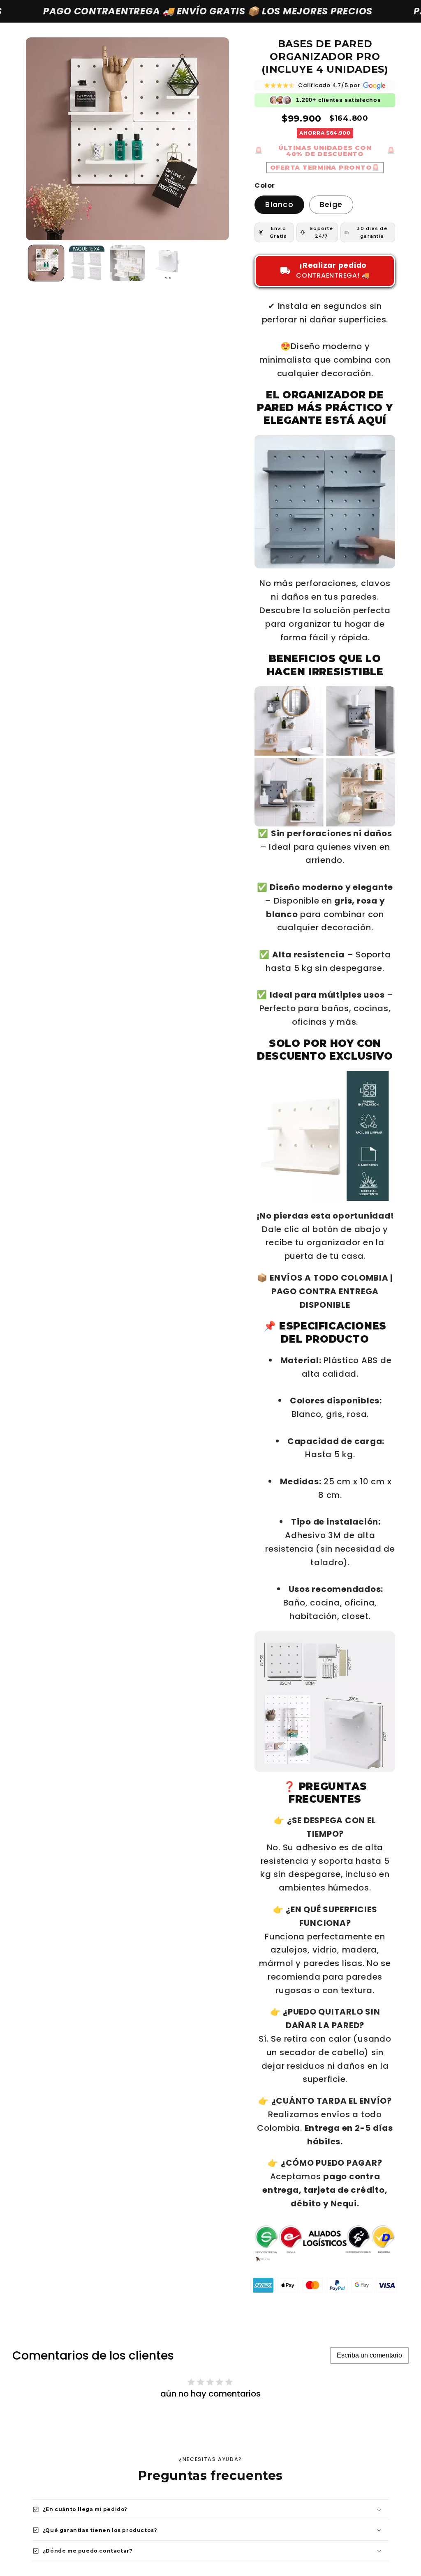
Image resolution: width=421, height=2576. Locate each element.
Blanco (279, 205)
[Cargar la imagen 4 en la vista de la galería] (168, 263)
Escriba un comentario (369, 2355)
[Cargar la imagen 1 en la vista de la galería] (46, 263)
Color (265, 186)
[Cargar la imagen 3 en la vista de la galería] (127, 263)
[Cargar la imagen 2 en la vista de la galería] (87, 263)
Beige (331, 205)
